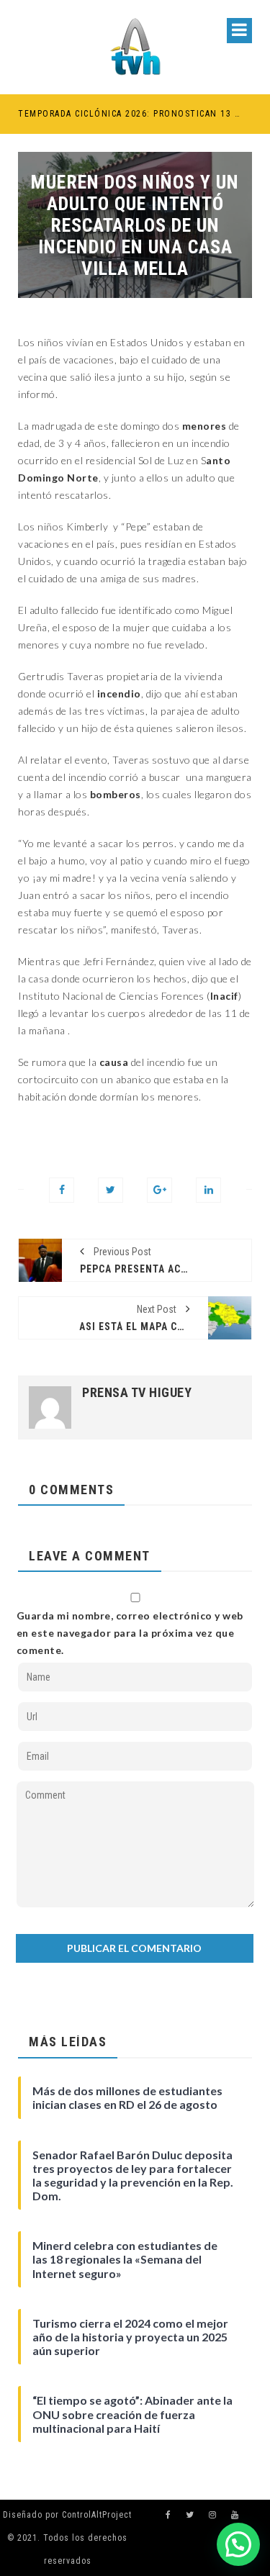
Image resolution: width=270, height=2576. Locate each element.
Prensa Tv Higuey (137, 1393)
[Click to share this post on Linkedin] (208, 1190)
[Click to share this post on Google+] (159, 1190)
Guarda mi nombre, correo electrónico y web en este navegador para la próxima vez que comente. (130, 1633)
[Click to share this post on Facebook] (62, 1190)
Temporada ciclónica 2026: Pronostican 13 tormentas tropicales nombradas (129, 114)
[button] (238, 2544)
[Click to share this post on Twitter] (111, 1190)
